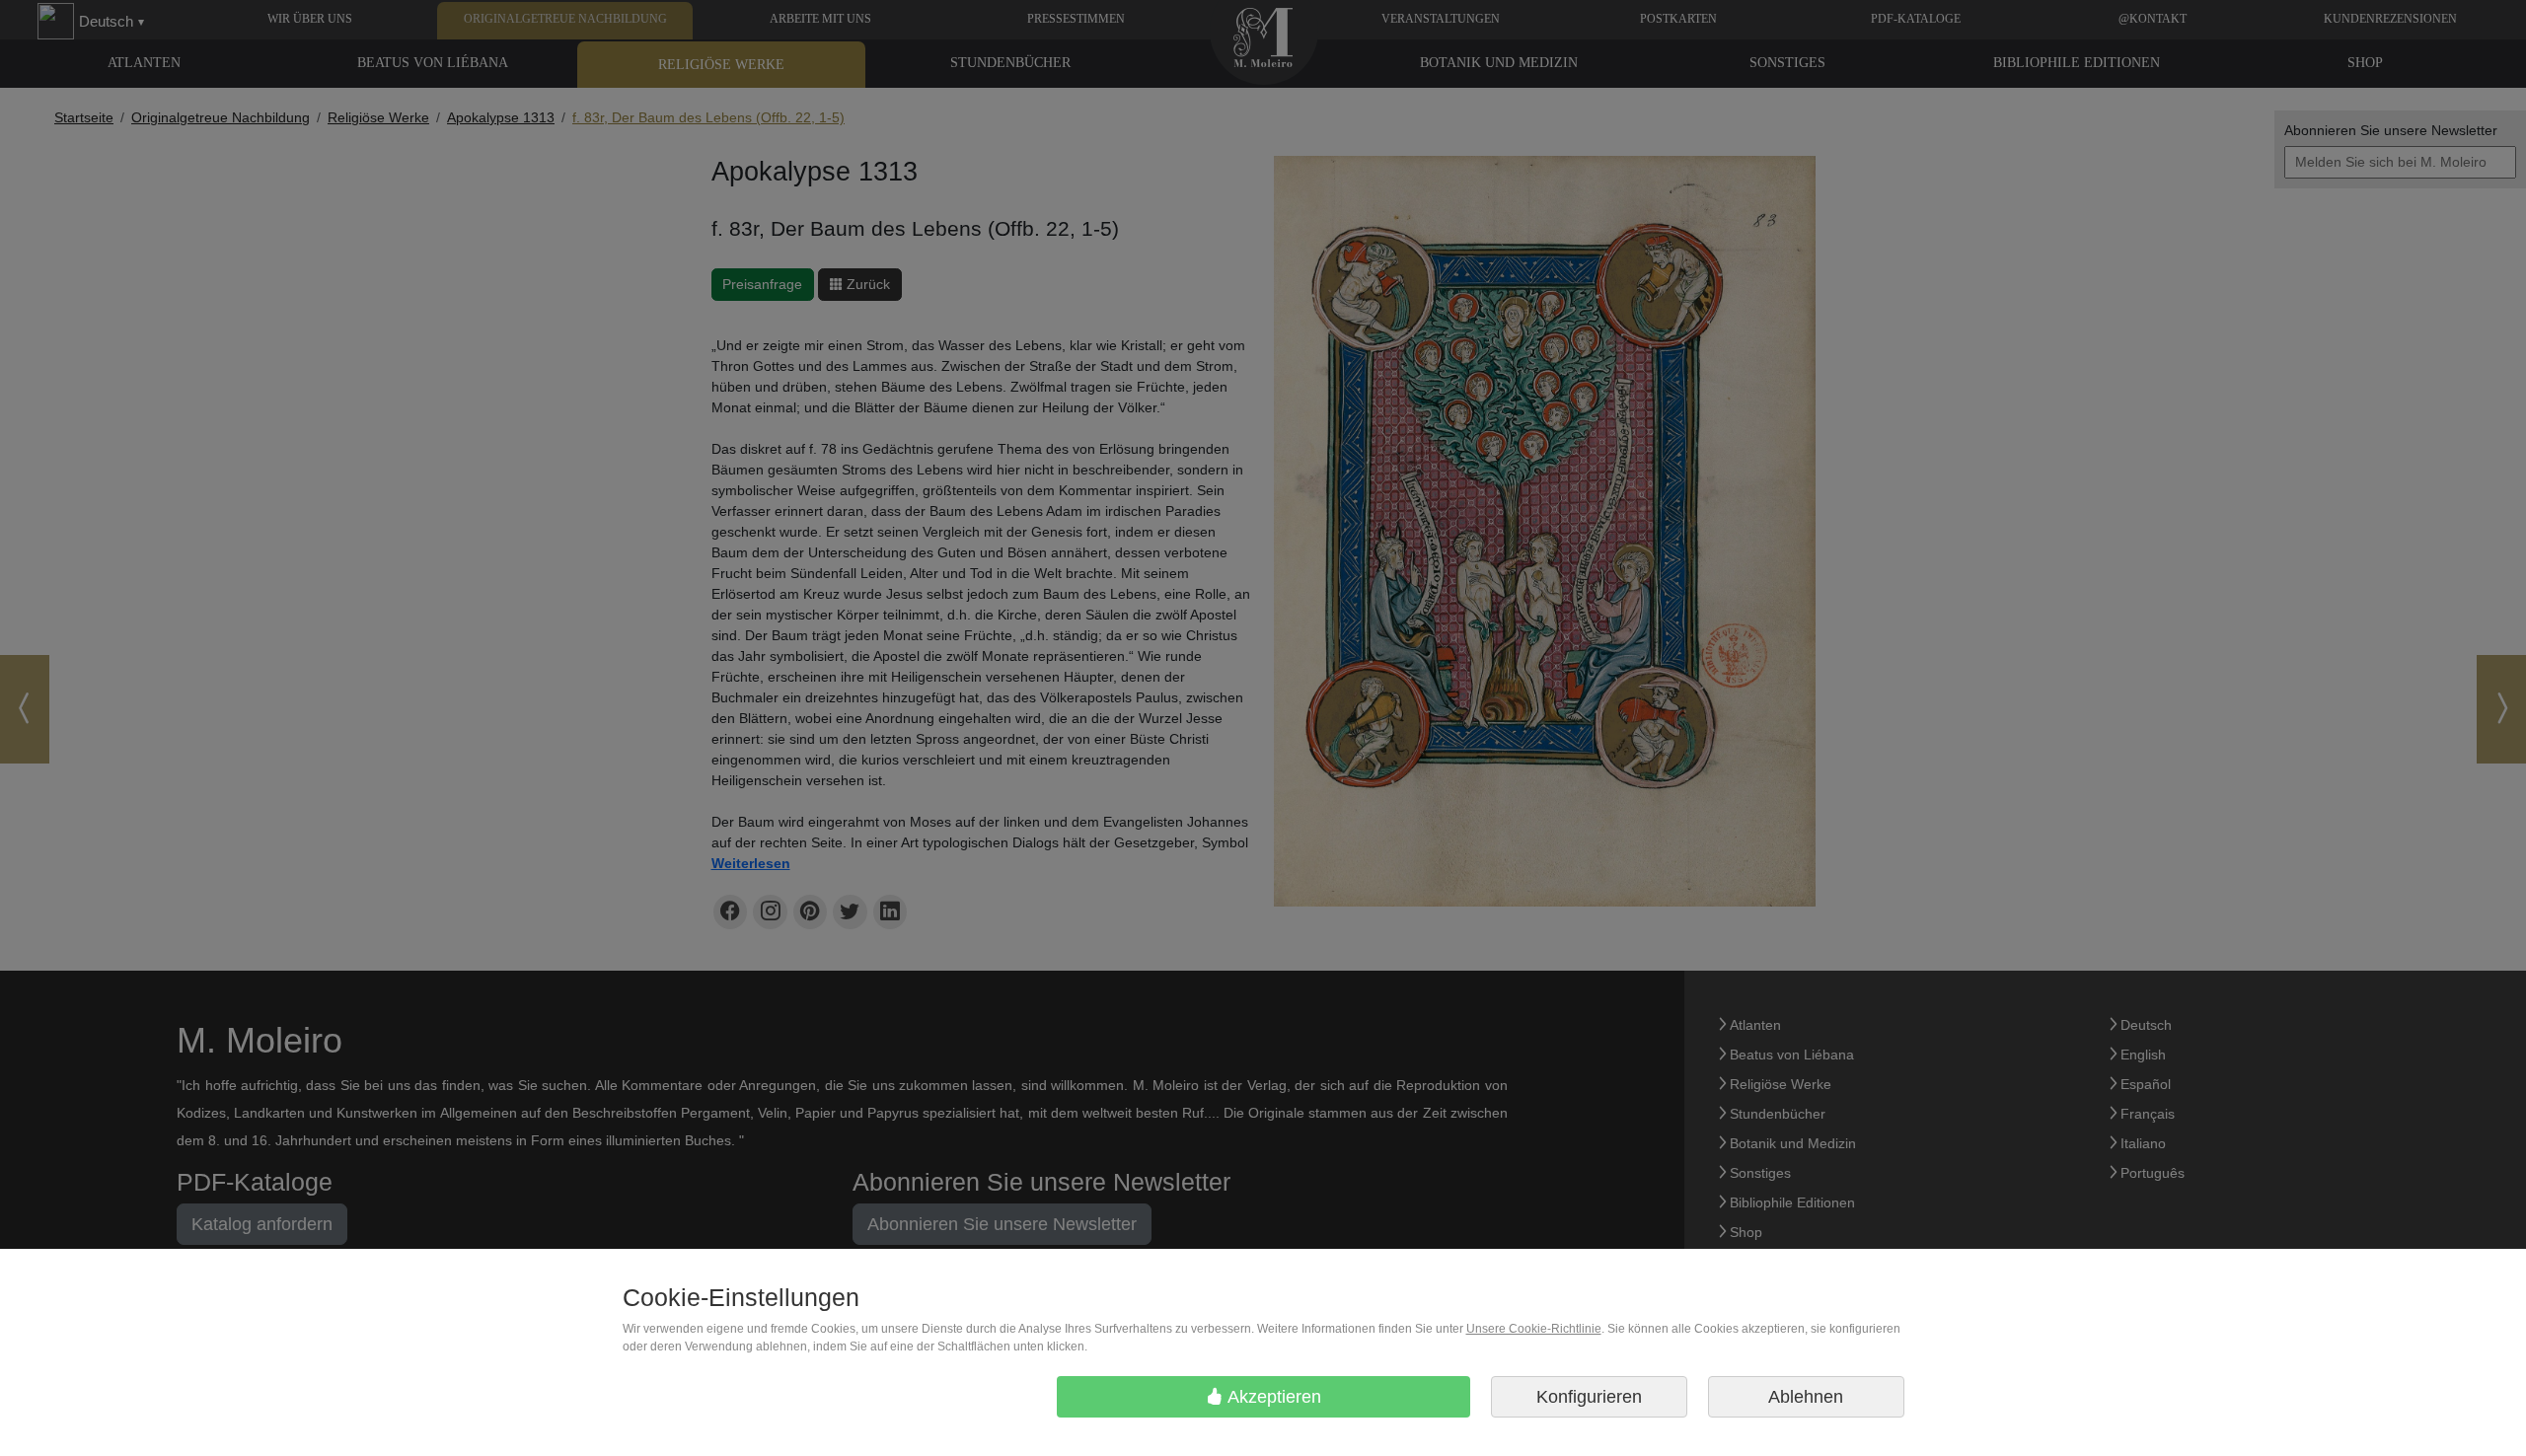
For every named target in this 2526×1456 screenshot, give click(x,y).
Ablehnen (1806, 1397)
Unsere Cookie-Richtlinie (1534, 1329)
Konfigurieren (1589, 1397)
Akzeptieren (1272, 1397)
